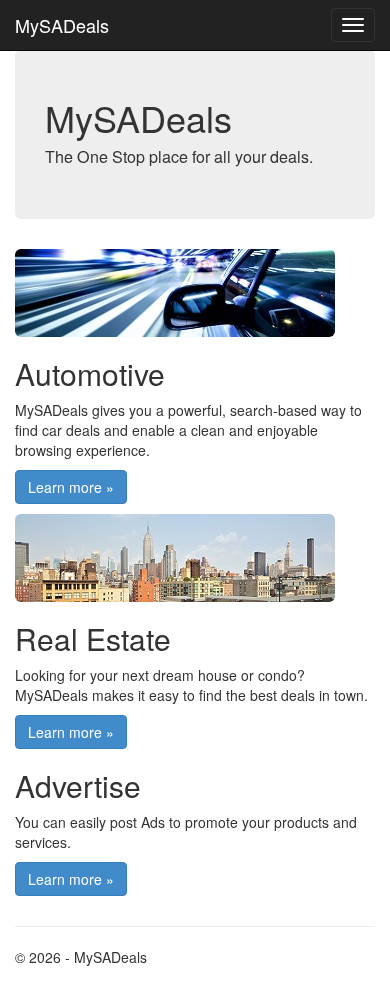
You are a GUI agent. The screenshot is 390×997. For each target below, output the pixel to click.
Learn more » (71, 487)
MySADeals (62, 25)
